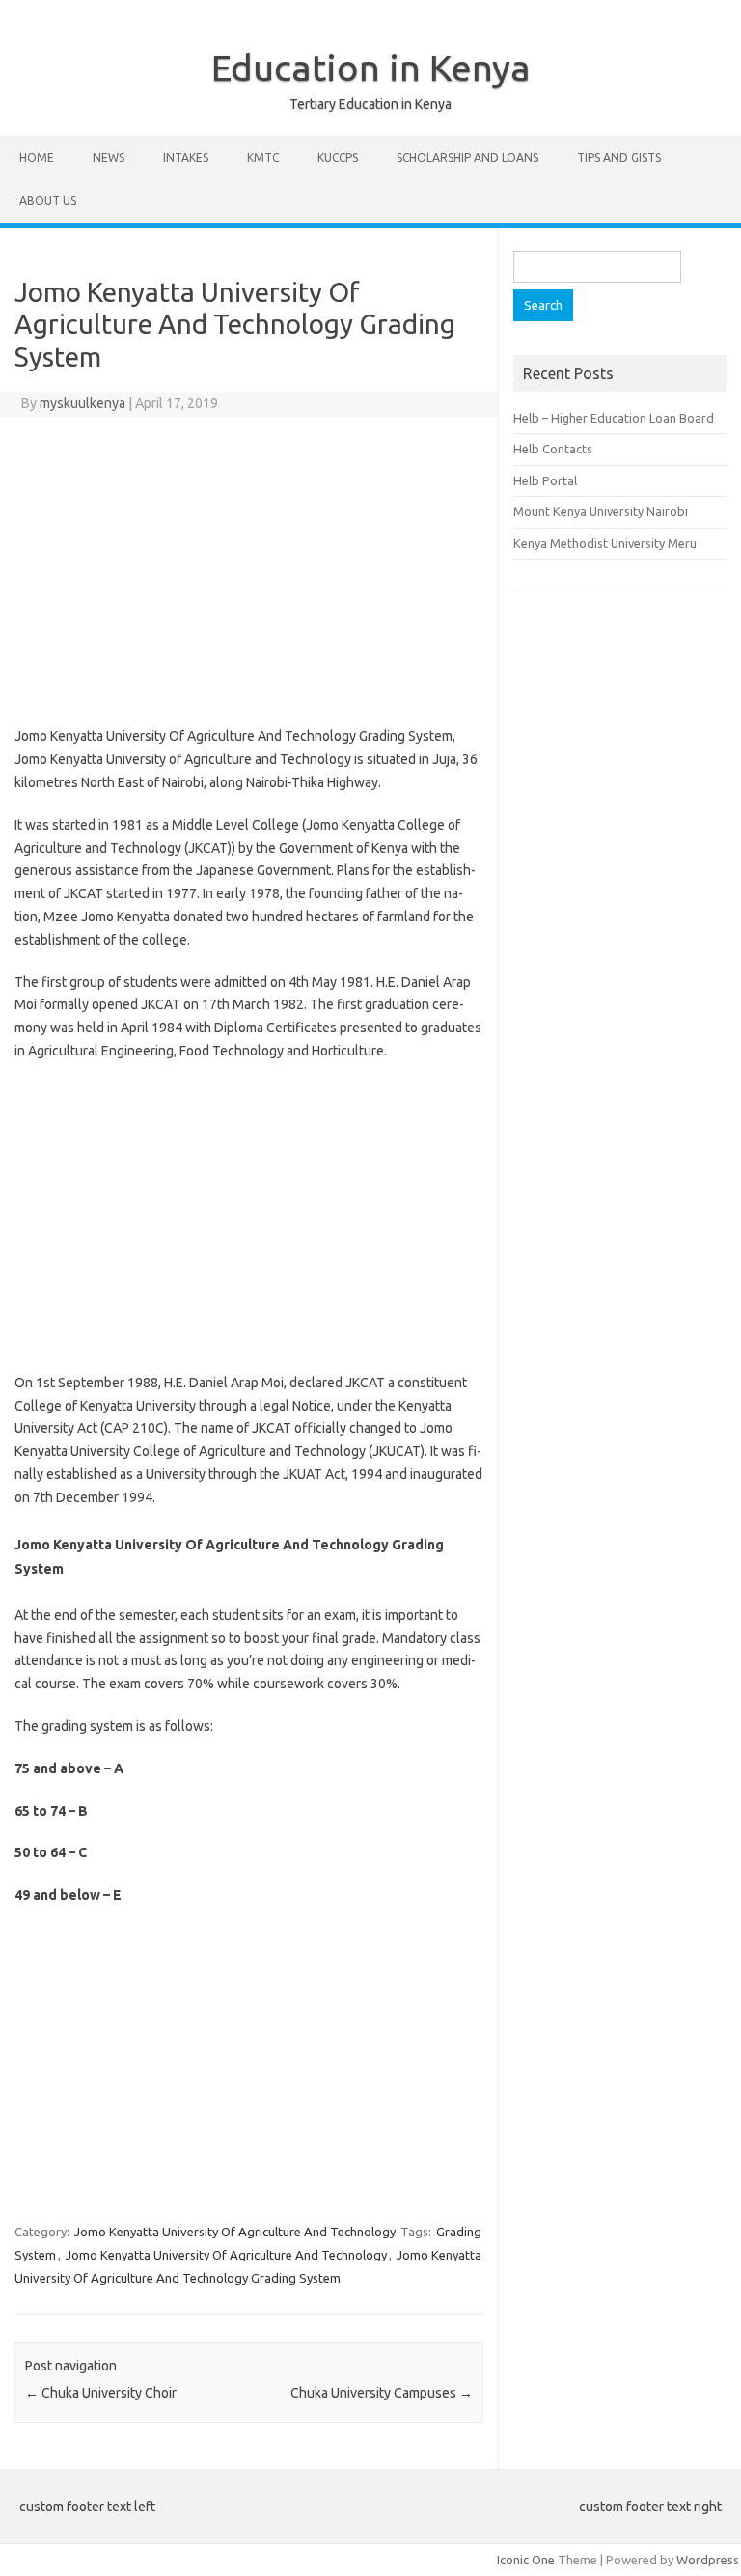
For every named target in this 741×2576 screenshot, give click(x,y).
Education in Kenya (371, 68)
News (109, 158)
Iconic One (526, 2560)
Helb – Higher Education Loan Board (614, 418)
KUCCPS (338, 158)
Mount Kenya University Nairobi (601, 511)
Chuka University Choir (101, 2393)
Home (37, 158)
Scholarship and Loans (467, 158)
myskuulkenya (82, 403)
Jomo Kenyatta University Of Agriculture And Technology (235, 2232)
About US (48, 200)
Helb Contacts (553, 449)
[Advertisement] (249, 571)
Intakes (186, 158)
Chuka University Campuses (382, 2393)
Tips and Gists (619, 158)
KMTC (263, 158)
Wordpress (708, 2560)
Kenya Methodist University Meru (605, 543)
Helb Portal (545, 480)
